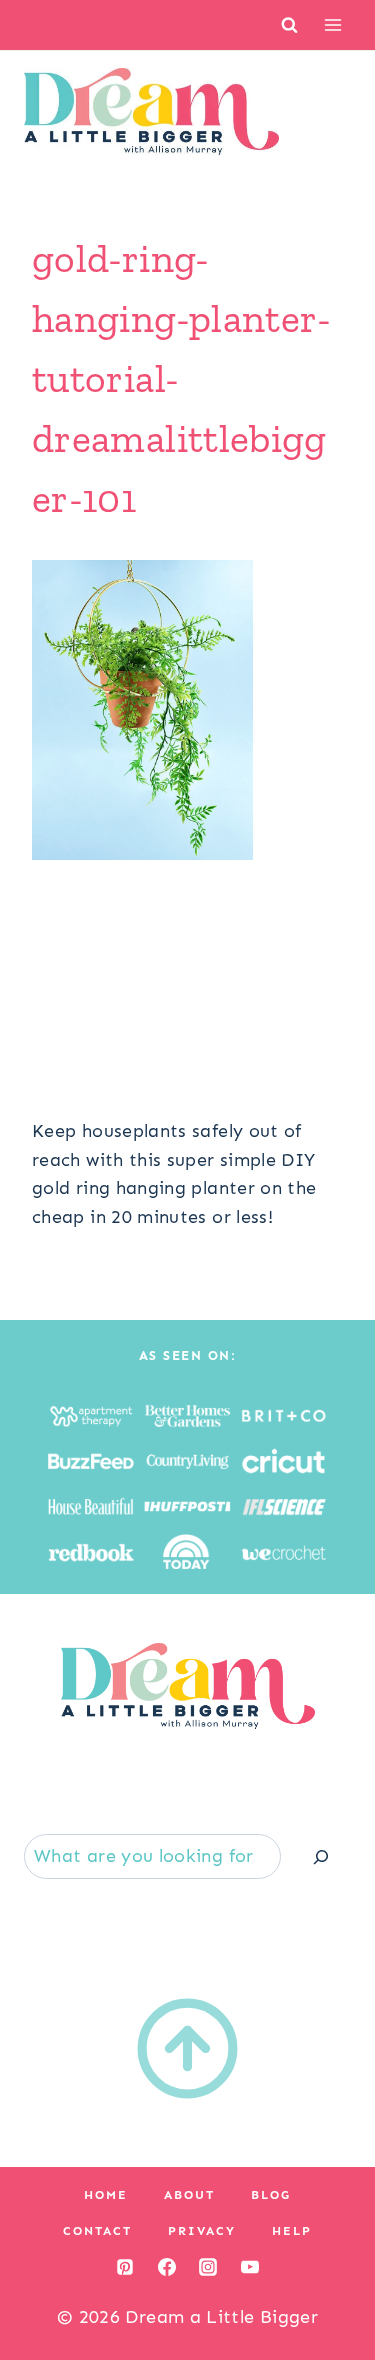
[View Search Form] (289, 24)
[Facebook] (167, 2267)
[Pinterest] (125, 2267)
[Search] (321, 1856)
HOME (106, 2195)
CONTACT (97, 2231)
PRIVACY (202, 2231)
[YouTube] (250, 2267)
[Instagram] (208, 2267)
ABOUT (189, 2195)
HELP (292, 2231)
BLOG (271, 2195)
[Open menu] (332, 24)
